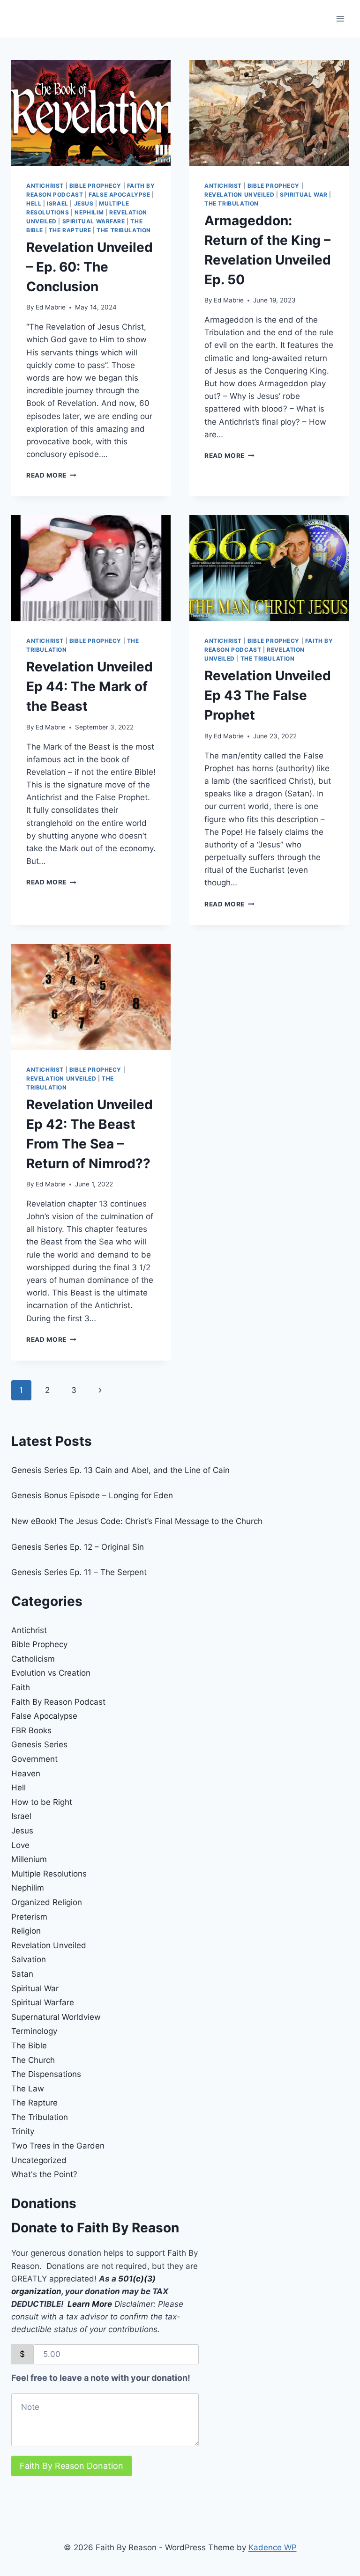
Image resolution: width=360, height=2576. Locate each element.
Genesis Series (39, 1744)
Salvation (29, 1959)
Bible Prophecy (95, 186)
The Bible (29, 2046)
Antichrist (45, 186)
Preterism (29, 1917)
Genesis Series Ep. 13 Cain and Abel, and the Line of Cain (120, 1470)
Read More (51, 475)
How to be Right (42, 1802)
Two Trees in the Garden (58, 2146)
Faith (21, 1687)
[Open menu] (340, 18)
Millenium (29, 1859)
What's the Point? (44, 2174)
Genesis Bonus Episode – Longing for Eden (92, 1495)
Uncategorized (39, 2160)
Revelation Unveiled (239, 195)
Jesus (84, 203)
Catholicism (33, 1659)
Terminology (34, 2031)
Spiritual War (304, 195)
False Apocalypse (120, 195)
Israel (58, 203)
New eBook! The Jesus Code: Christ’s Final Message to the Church (137, 1521)
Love (20, 1845)
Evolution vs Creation (51, 1673)
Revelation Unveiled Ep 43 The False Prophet (268, 695)
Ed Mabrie (51, 307)
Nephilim (89, 212)
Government (34, 1759)
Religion (26, 1931)
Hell (34, 203)
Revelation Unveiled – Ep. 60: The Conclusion (90, 267)
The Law (28, 2089)
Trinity (23, 2131)
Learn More (90, 2304)
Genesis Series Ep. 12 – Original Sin (78, 1547)
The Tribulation (124, 230)
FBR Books (31, 1730)
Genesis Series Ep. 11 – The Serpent (79, 1572)
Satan (22, 1974)
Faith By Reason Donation (71, 2466)
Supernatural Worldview (56, 2017)
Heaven (26, 1774)
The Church (33, 2060)
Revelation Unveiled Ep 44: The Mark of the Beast (90, 686)
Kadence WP (273, 2547)
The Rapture (70, 230)
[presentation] (91, 113)
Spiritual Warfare (94, 221)
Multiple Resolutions (49, 1874)
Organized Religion (47, 1902)
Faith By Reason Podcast (58, 1702)
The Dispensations (46, 2074)
